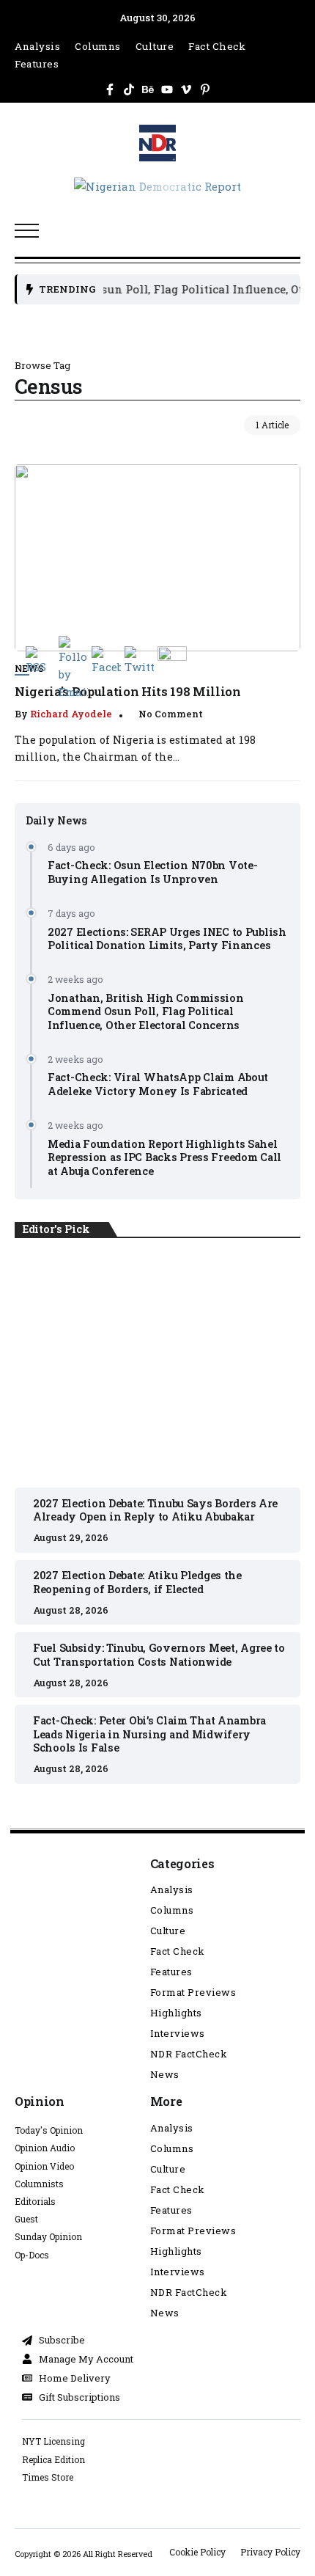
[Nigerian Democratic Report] (157, 185)
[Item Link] (157, 558)
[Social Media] (110, 89)
